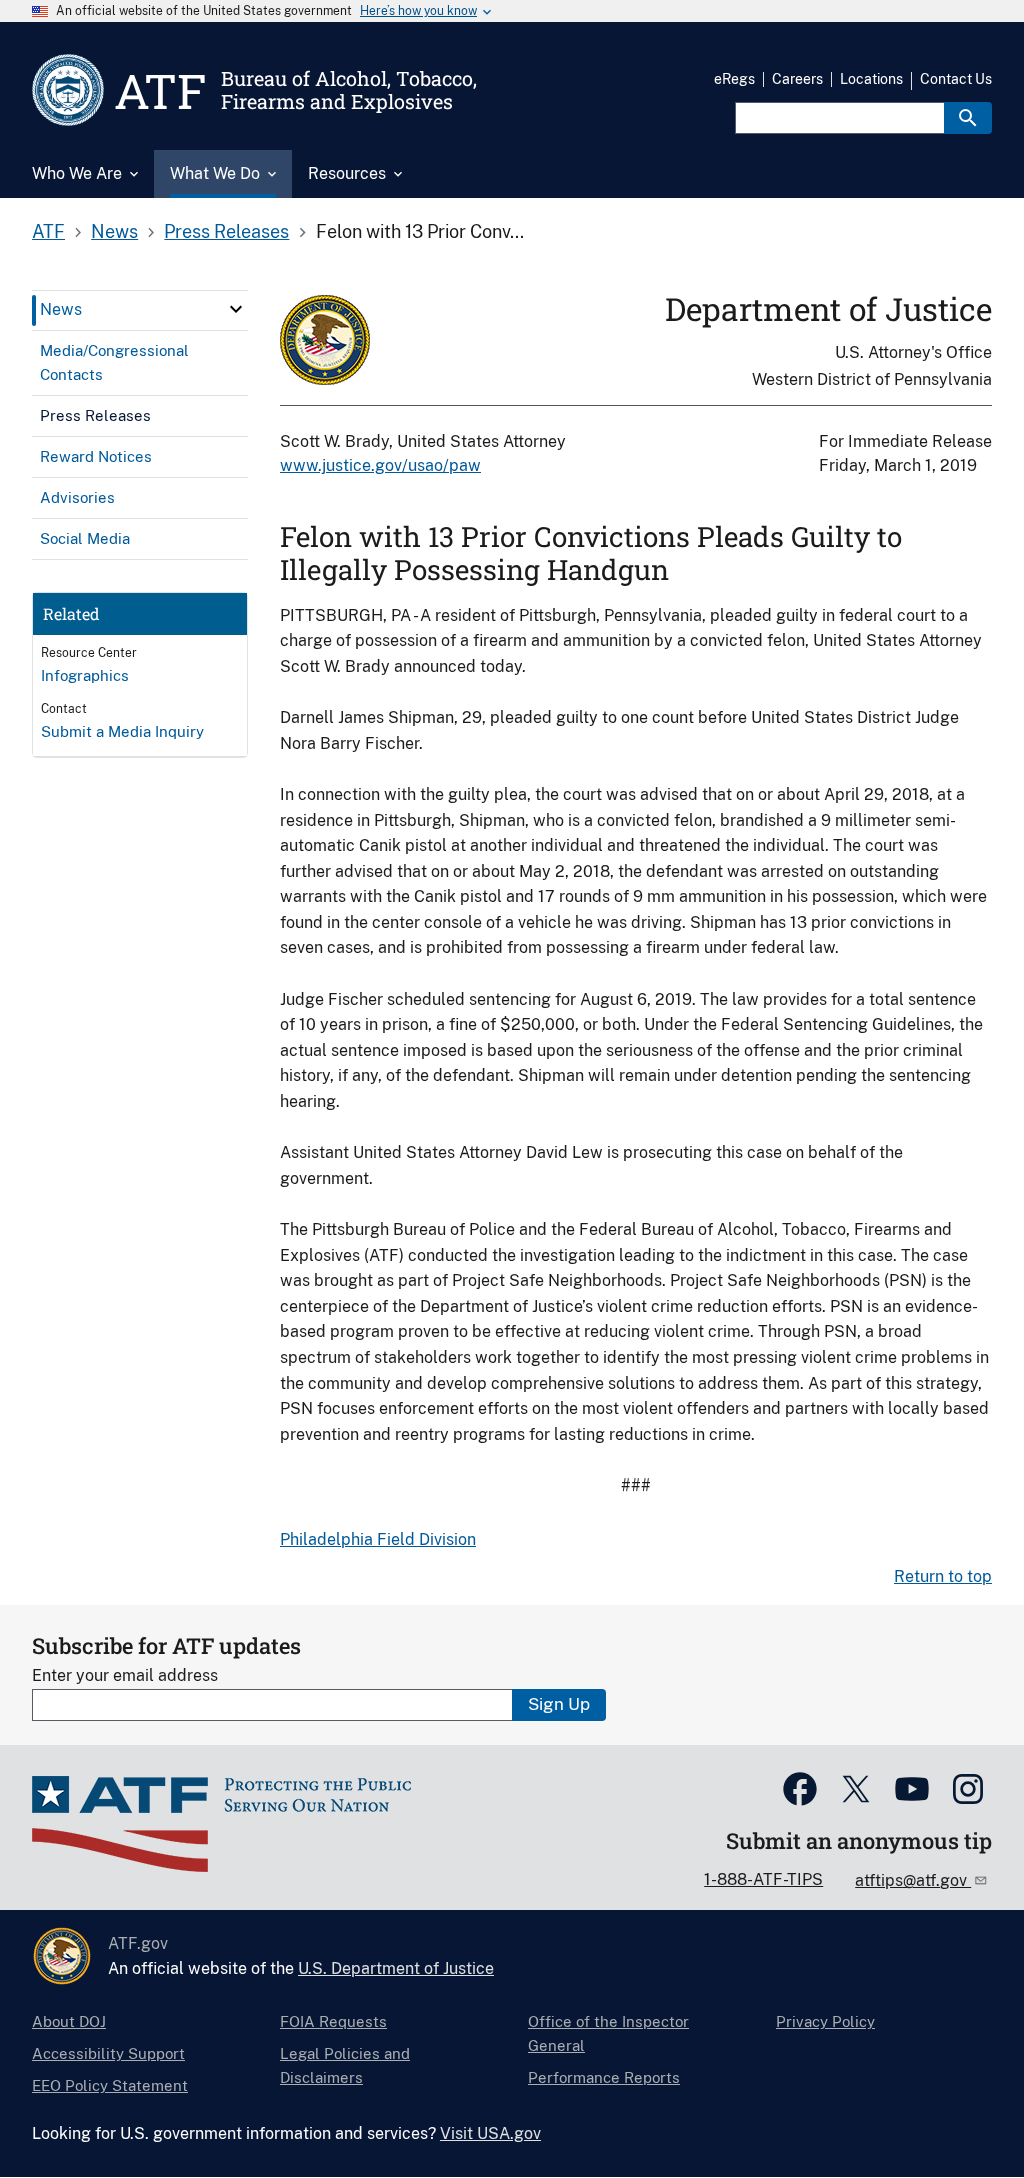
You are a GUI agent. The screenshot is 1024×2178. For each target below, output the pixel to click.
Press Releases (226, 231)
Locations (871, 79)
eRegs (734, 79)
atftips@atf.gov (913, 1880)
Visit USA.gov (490, 2133)
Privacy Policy (825, 2021)
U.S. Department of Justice (396, 1968)
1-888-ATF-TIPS (763, 1879)
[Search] (968, 118)
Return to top (943, 1576)
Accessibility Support (108, 2053)
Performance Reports (604, 2077)
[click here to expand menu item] (236, 309)
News (114, 231)
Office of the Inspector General (608, 2033)
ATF (48, 231)
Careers (797, 79)
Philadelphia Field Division (378, 1539)
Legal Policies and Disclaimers (345, 2065)
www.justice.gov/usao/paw (380, 465)
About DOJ (69, 2021)
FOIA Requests (333, 2021)
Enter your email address (125, 1675)
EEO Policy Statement (110, 2085)
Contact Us (956, 79)
